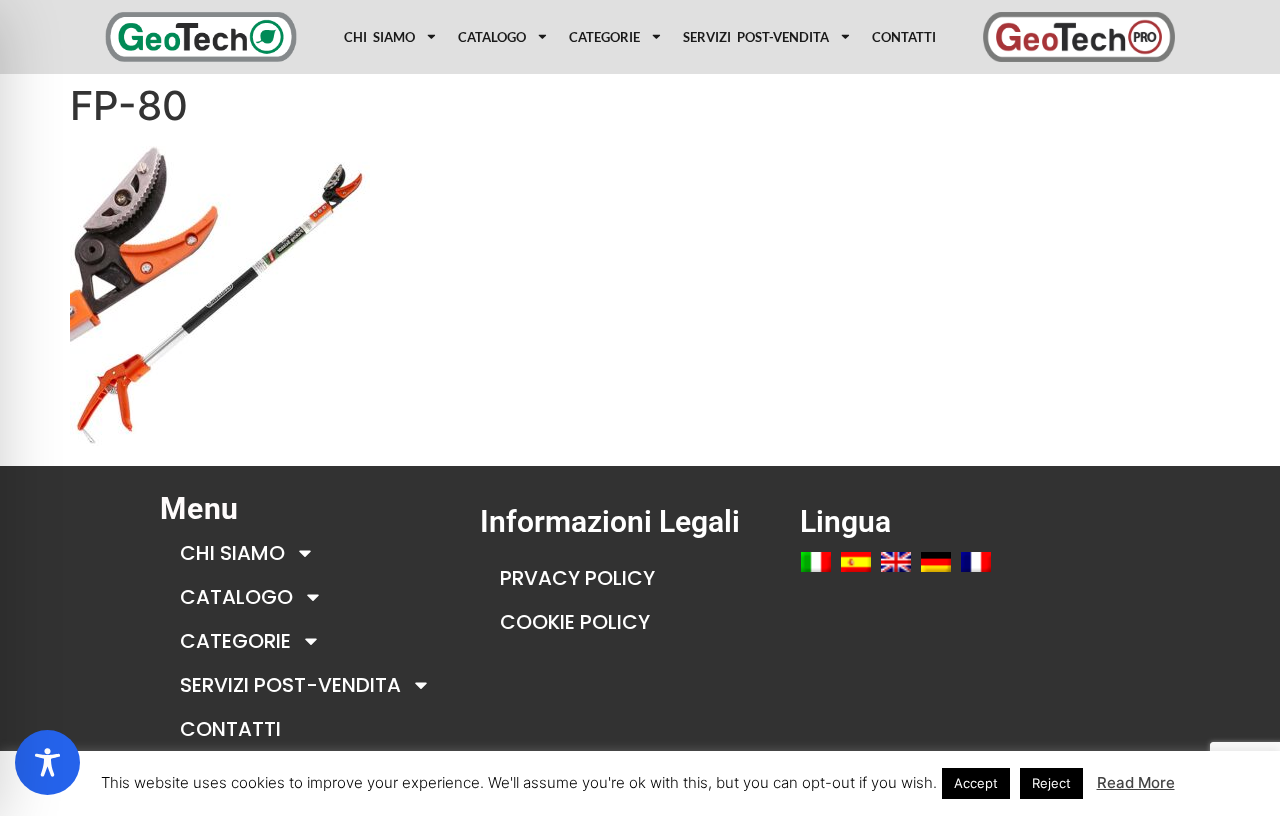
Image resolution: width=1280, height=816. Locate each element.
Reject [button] (1051, 783)
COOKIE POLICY (575, 622)
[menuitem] (816, 562)
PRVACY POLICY (577, 578)
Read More (1136, 782)
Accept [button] (976, 783)
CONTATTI (904, 36)
